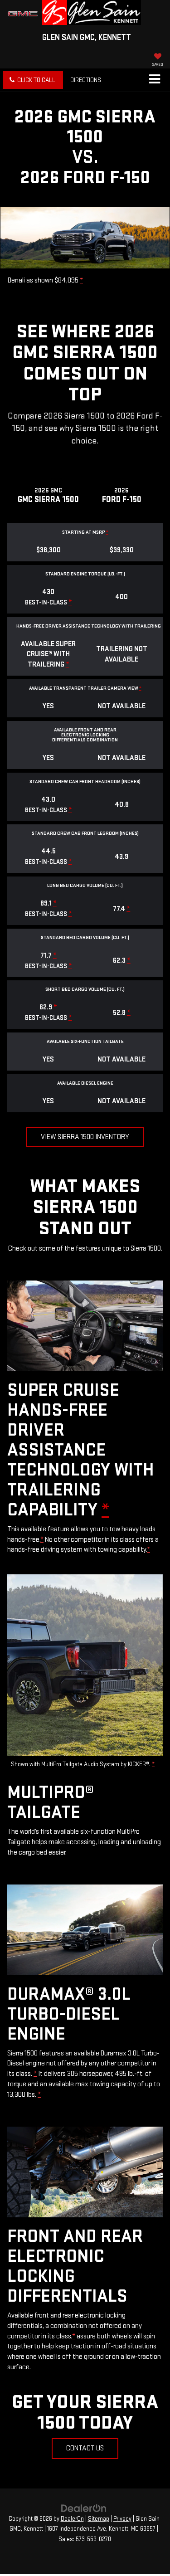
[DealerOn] (84, 2508)
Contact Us (85, 2448)
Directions (86, 80)
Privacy (122, 2519)
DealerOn (72, 2519)
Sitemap (99, 2519)
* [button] (81, 280)
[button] (33, 80)
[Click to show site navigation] (154, 80)
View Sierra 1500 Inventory (85, 1137)
